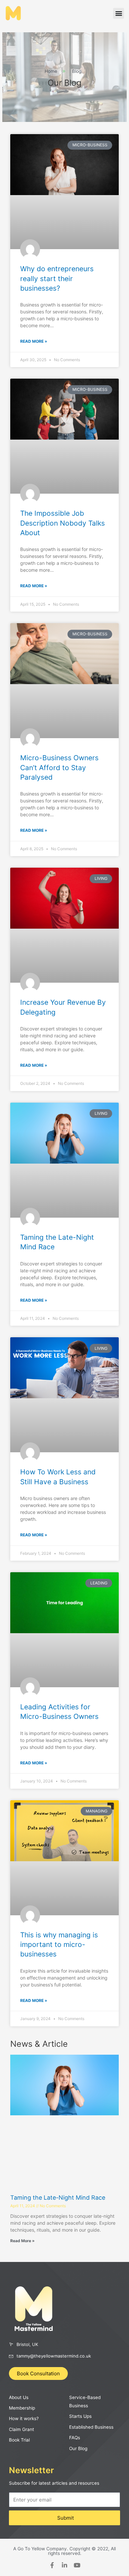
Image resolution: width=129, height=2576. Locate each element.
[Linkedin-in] (64, 2565)
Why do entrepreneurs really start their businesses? (57, 278)
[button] (119, 13)
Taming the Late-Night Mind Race (58, 2198)
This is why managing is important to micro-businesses (59, 1945)
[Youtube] (77, 2565)
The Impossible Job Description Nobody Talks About (63, 523)
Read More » (34, 341)
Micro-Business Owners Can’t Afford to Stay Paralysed (59, 767)
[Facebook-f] (52, 2565)
